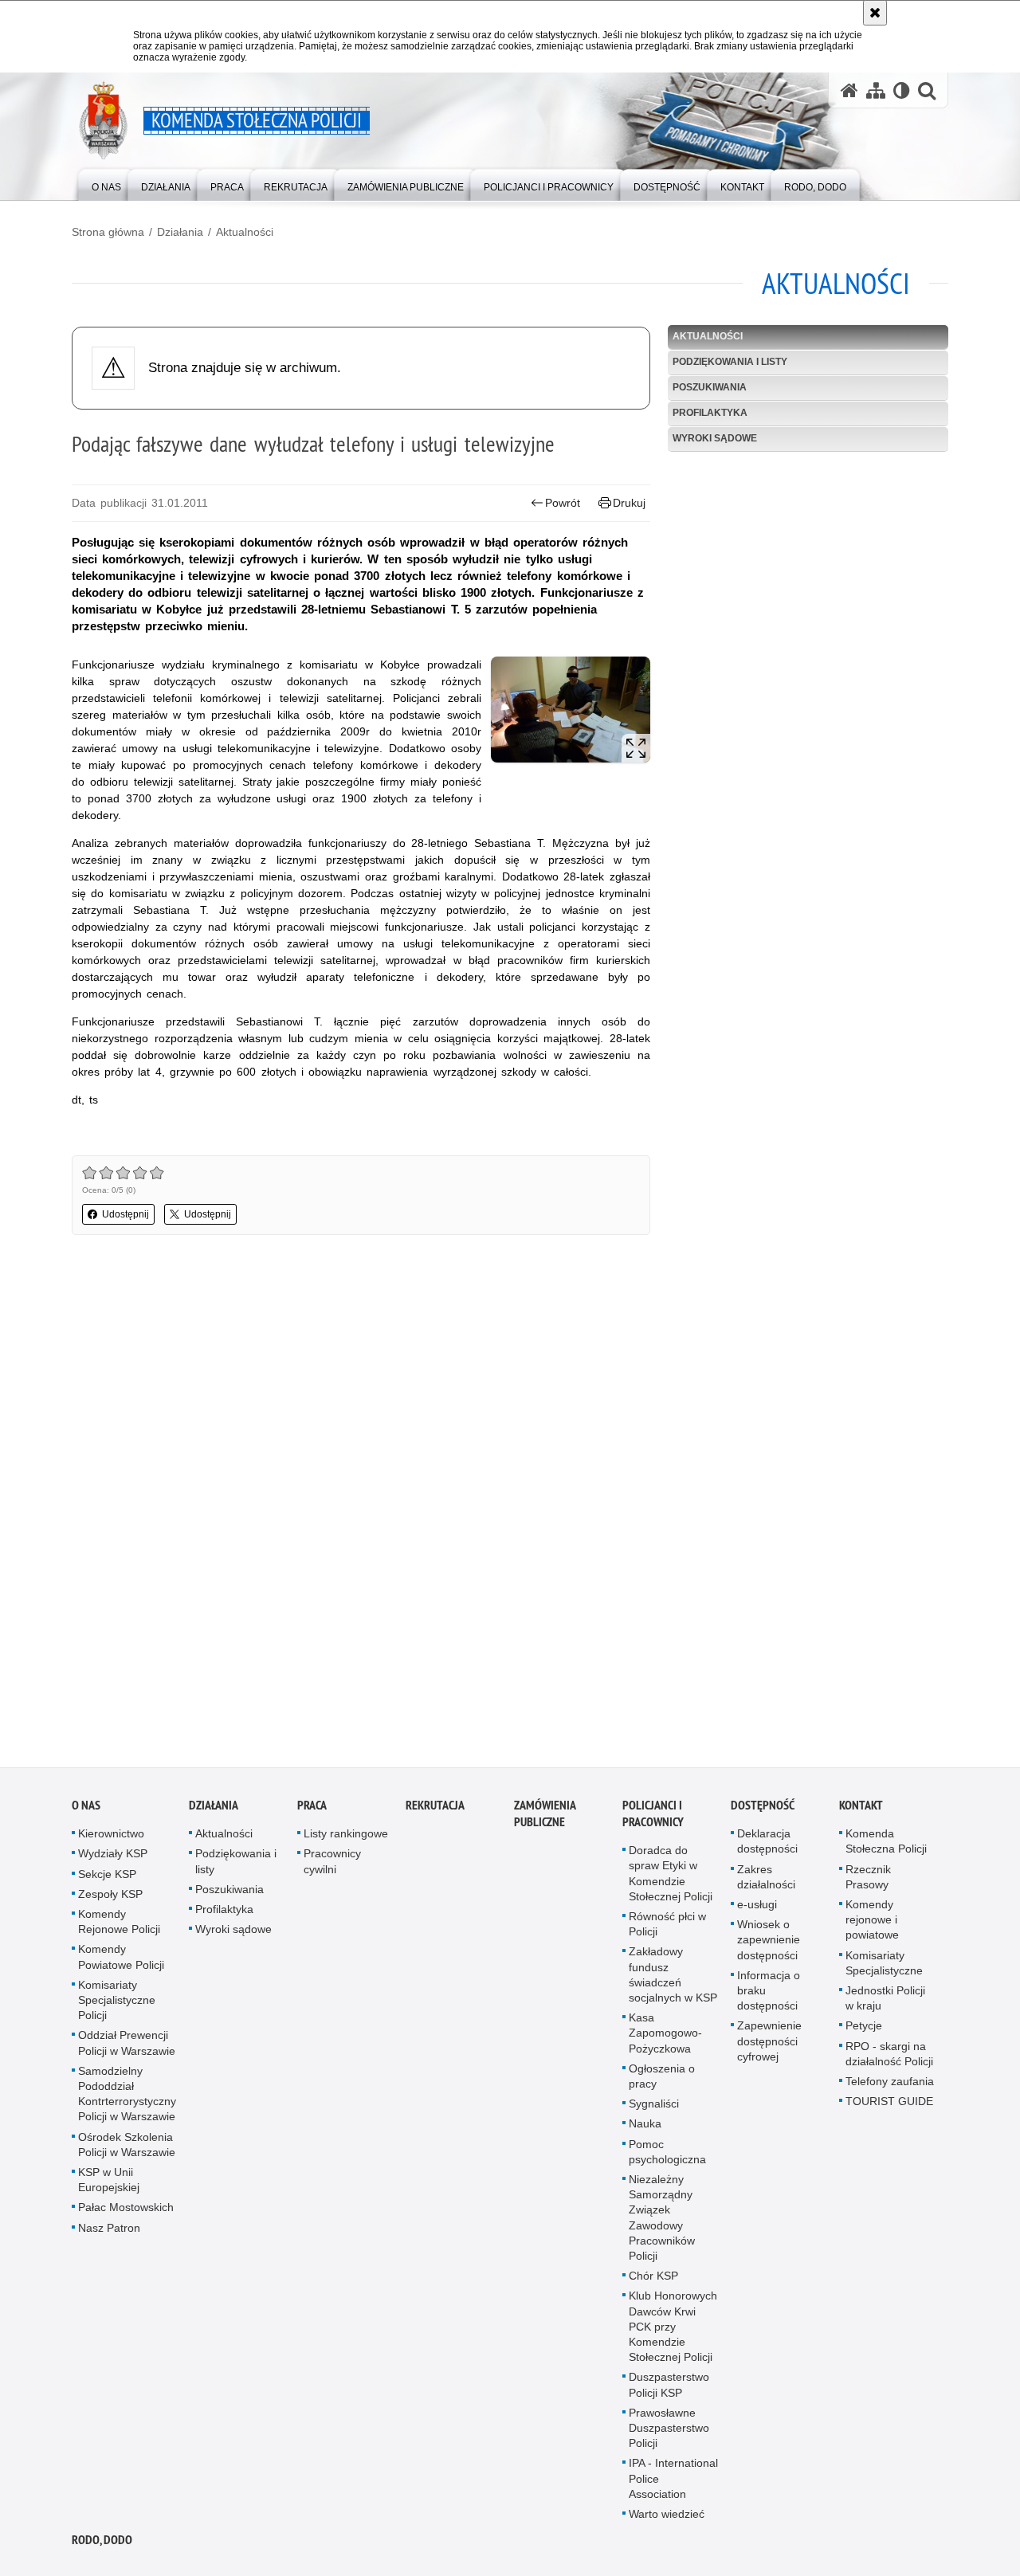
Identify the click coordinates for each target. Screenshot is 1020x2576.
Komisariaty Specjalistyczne (884, 1966)
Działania (180, 232)
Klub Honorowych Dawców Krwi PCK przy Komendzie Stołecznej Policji (673, 2330)
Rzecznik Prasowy (868, 1880)
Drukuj (629, 503)
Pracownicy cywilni (332, 1865)
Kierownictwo (111, 1837)
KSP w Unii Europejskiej (109, 2184)
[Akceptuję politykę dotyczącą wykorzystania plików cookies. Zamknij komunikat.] (875, 13)
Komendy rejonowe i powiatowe (872, 1923)
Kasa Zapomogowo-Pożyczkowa (665, 2037)
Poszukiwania (710, 387)
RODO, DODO (102, 2544)
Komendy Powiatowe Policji (121, 1960)
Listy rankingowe (346, 1837)
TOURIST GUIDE (889, 2105)
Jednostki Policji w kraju (885, 2002)
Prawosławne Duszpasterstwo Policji (669, 2432)
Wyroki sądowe (715, 438)
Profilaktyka (710, 413)
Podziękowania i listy (730, 362)
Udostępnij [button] (126, 1214)
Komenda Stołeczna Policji (886, 1845)
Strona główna (108, 232)
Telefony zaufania (890, 2085)
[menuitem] (106, 184)
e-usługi (757, 1908)
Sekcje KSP (107, 1877)
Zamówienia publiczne (545, 1817)
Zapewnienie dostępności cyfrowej (769, 2045)
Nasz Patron (109, 2231)
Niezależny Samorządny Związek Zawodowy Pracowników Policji (662, 2221)
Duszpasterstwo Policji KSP (669, 2388)
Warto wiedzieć (667, 2518)
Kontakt (861, 1809)
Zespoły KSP (110, 1897)
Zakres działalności (766, 1880)
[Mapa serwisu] (876, 90)
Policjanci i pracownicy (653, 1817)
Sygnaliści (654, 2107)
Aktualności (245, 232)
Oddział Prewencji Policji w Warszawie (127, 2047)
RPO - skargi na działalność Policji (889, 2057)
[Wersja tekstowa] (902, 90)
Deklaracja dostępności (767, 1845)
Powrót (563, 503)
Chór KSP (653, 2280)
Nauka (645, 2127)
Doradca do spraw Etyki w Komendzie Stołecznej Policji (671, 1877)
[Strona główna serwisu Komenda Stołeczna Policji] (849, 90)
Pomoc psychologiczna (667, 2155)
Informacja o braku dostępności (769, 1994)
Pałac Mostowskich (126, 2211)
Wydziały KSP (113, 1857)
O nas (86, 1809)
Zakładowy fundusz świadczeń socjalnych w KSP (673, 1978)
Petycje (864, 2029)
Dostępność (763, 1809)
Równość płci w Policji (667, 1928)
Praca (312, 1809)
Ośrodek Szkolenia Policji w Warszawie (127, 2148)
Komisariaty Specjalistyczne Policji (117, 2003)
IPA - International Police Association (673, 2482)
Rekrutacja (435, 1809)
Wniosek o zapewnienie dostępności (769, 1943)
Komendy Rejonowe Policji (119, 1925)
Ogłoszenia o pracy (662, 2079)
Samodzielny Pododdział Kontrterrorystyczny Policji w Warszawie (127, 2097)
